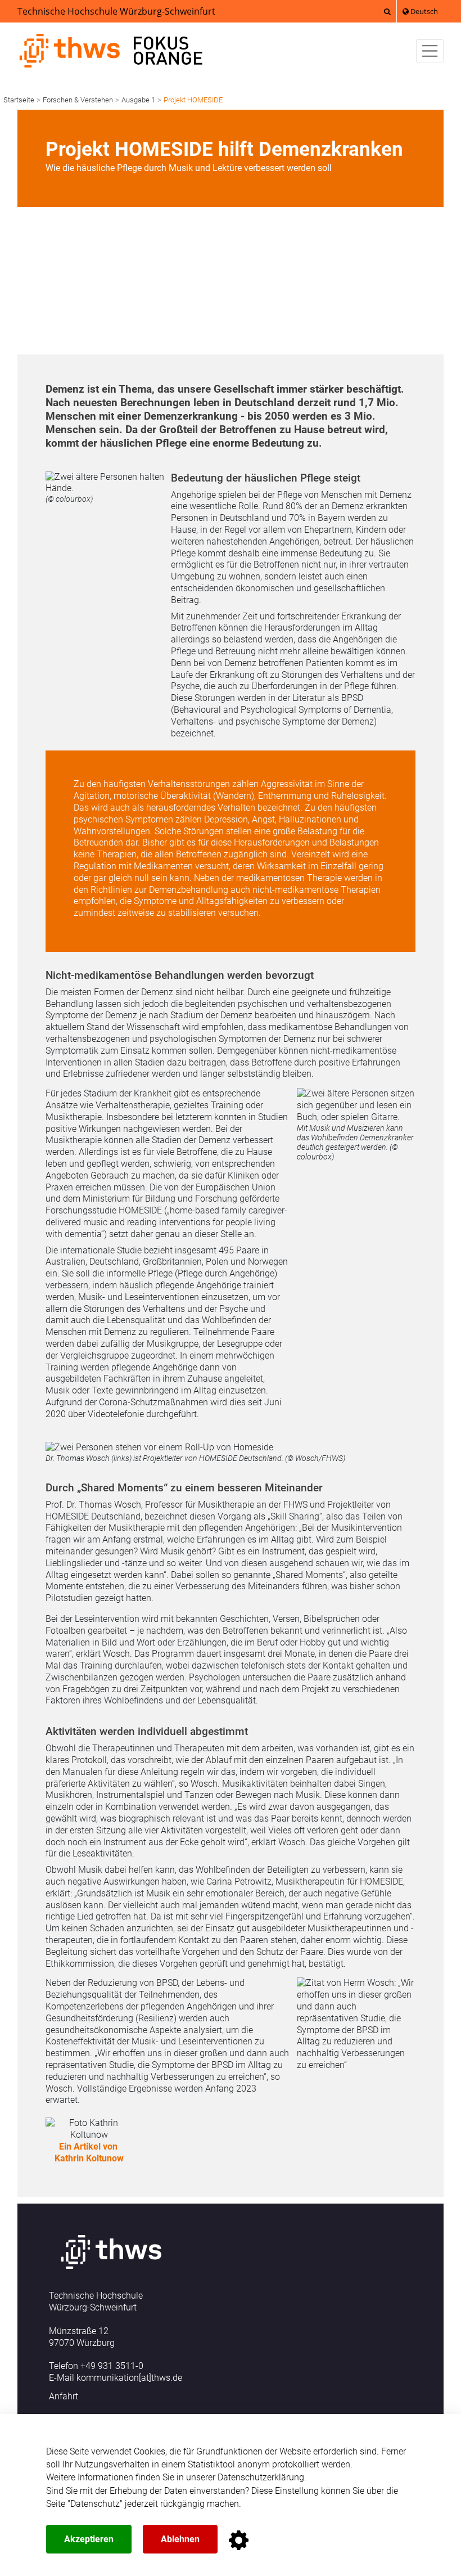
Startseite (19, 100)
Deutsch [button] (423, 11)
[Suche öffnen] (387, 11)
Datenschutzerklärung (261, 2477)
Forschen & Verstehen (78, 100)
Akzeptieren (89, 2539)
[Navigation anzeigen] (430, 51)
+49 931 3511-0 (112, 2366)
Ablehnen (180, 2539)
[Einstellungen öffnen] (239, 2540)
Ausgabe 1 (138, 100)
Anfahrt (64, 2396)
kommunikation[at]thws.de (129, 2378)
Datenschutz (95, 2504)
